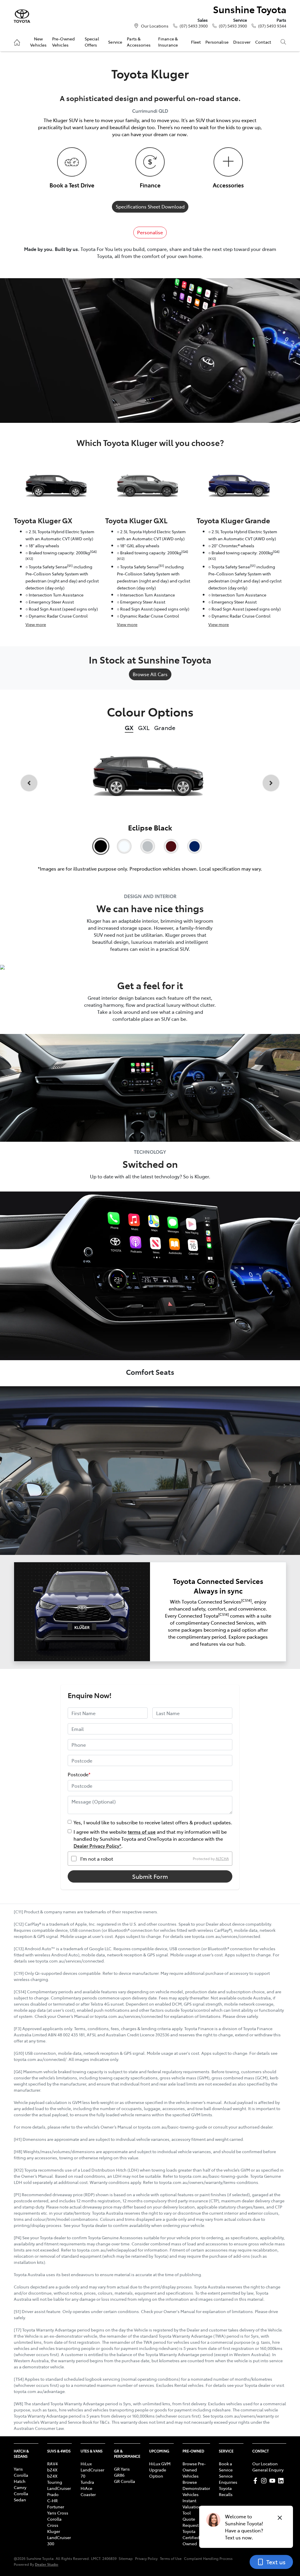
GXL (144, 728)
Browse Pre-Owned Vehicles (194, 2470)
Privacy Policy (146, 2558)
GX (129, 728)
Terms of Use (171, 2558)
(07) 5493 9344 (272, 26)
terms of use (142, 1832)
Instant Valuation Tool (192, 2507)
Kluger (54, 2531)
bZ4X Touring (55, 2479)
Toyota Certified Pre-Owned (195, 2537)
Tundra (87, 2482)
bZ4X (52, 2470)
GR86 (119, 2475)
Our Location (265, 2464)
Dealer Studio (47, 2564)
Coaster (88, 2494)
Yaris (18, 2469)
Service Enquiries (228, 2479)
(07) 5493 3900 (194, 26)
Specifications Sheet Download (150, 206)
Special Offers (92, 42)
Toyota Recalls (226, 2491)
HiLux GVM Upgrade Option (160, 2470)
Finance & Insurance (168, 42)
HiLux (86, 2464)
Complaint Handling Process (208, 2558)
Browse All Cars (150, 674)
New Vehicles (38, 42)
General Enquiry (268, 2470)
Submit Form (150, 1876)
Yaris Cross (58, 2513)
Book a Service (226, 2467)
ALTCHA (222, 1859)
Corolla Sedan (21, 2496)
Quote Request (191, 2522)
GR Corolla (125, 2481)
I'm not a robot (97, 1859)
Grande (165, 728)
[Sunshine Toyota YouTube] (273, 2481)
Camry (20, 2487)
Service (115, 42)
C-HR (52, 2500)
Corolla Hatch (21, 2478)
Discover (242, 42)
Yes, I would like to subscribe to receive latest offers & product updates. (153, 1822)
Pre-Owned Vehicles (63, 42)
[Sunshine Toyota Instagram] (265, 2481)
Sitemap (126, 2558)
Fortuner (56, 2507)
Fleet (196, 42)
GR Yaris (122, 2469)
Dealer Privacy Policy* (97, 1846)
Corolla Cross (54, 2522)
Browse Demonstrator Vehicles (196, 2488)
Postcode (79, 1774)
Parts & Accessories (139, 42)
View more (36, 624)
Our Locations (155, 26)
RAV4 (52, 2464)
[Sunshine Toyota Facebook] (256, 2481)
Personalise (217, 42)
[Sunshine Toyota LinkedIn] (282, 2481)
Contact (263, 42)
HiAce (86, 2488)
